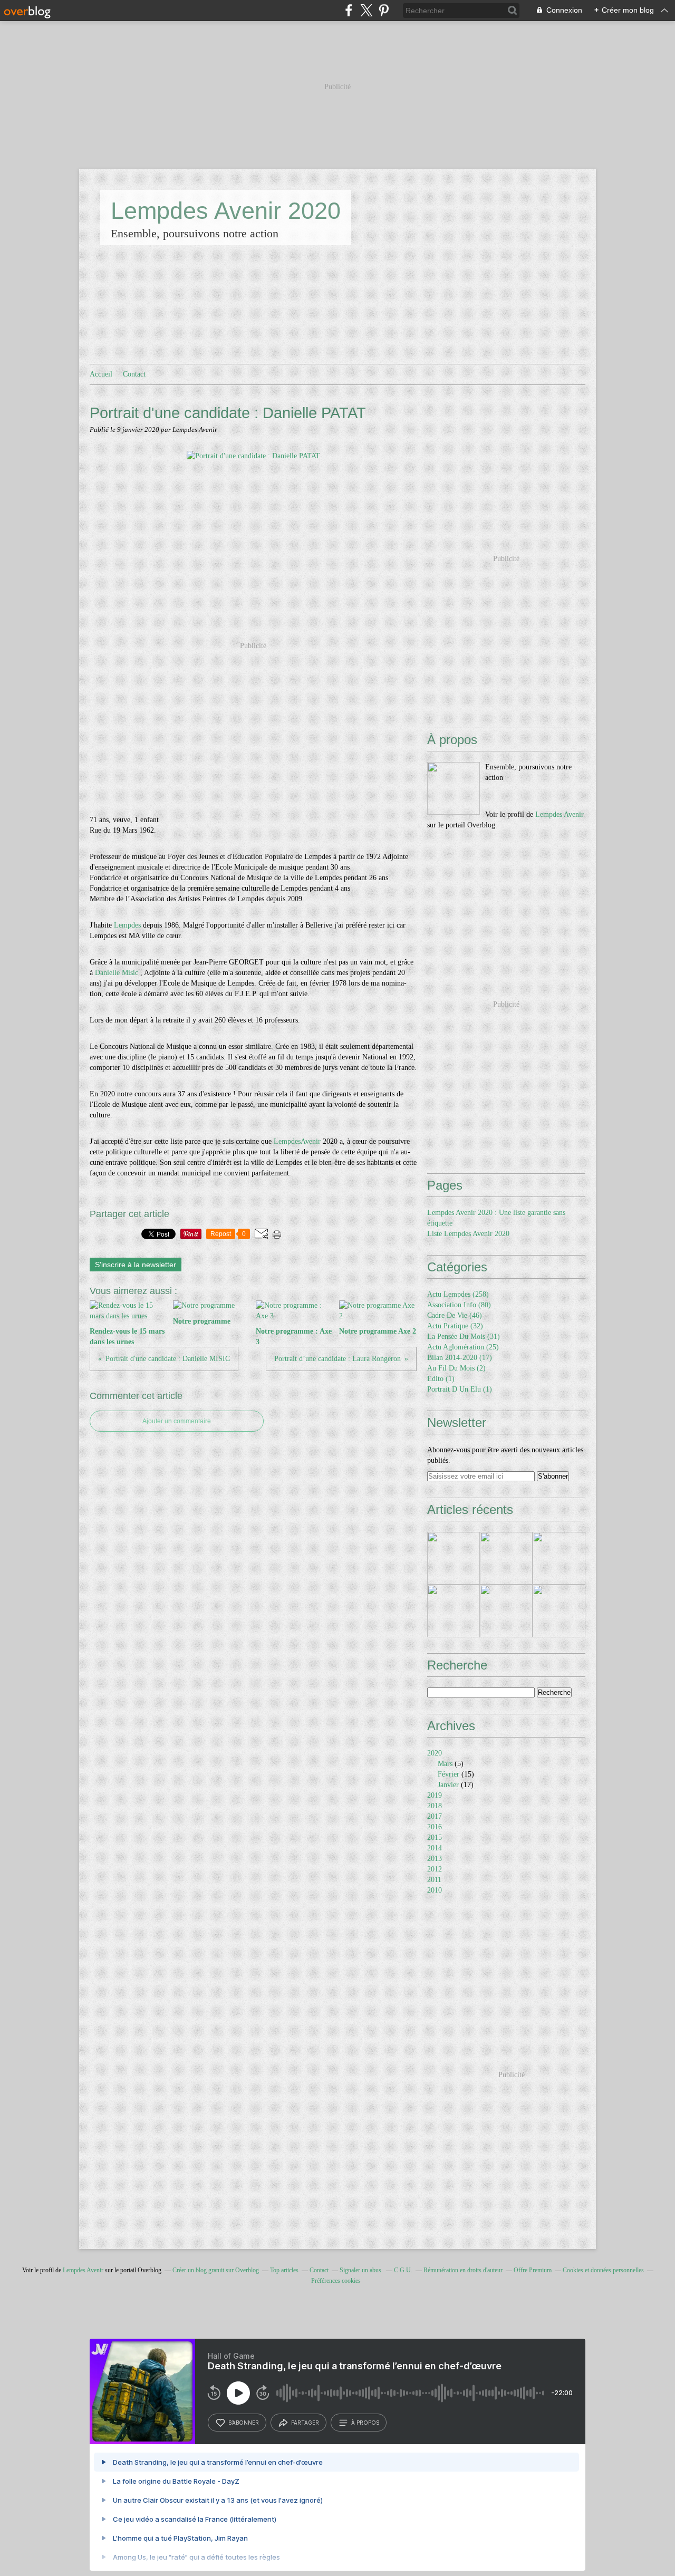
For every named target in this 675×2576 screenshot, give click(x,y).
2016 (435, 1827)
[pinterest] (384, 10)
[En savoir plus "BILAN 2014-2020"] (559, 1611)
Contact (134, 374)
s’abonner (244, 2423)
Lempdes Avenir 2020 (226, 211)
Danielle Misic (117, 973)
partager (305, 2423)
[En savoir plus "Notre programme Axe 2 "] (454, 1611)
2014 (435, 1848)
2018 (435, 1806)
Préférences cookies (336, 2281)
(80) (459, 1305)
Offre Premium (533, 2270)
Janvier (448, 1785)
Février (449, 1774)
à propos (365, 2423)
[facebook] (349, 10)
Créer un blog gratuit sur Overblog (216, 2270)
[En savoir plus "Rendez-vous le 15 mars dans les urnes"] (454, 1558)
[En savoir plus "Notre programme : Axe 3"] (559, 1558)
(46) (455, 1315)
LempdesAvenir (297, 1141)
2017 (435, 1816)
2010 (435, 1890)
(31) (464, 1337)
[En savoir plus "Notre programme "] (506, 1611)
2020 (435, 1753)
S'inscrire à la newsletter (136, 1265)
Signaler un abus (361, 2270)
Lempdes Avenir (560, 814)
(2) (456, 1368)
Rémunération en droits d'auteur (463, 2270)
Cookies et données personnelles (603, 2270)
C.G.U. (403, 2270)
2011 (434, 1880)
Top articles (284, 2270)
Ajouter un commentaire (177, 1421)
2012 (435, 1869)
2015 (435, 1837)
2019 (435, 1795)
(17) (460, 1358)
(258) (458, 1294)
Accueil (101, 374)
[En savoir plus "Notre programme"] (506, 1558)
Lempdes (127, 925)
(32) (455, 1326)
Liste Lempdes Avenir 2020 (468, 1234)
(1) (441, 1379)
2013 (435, 1859)
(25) (463, 1347)
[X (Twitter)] (366, 10)
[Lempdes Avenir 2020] (454, 788)
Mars (445, 1764)
